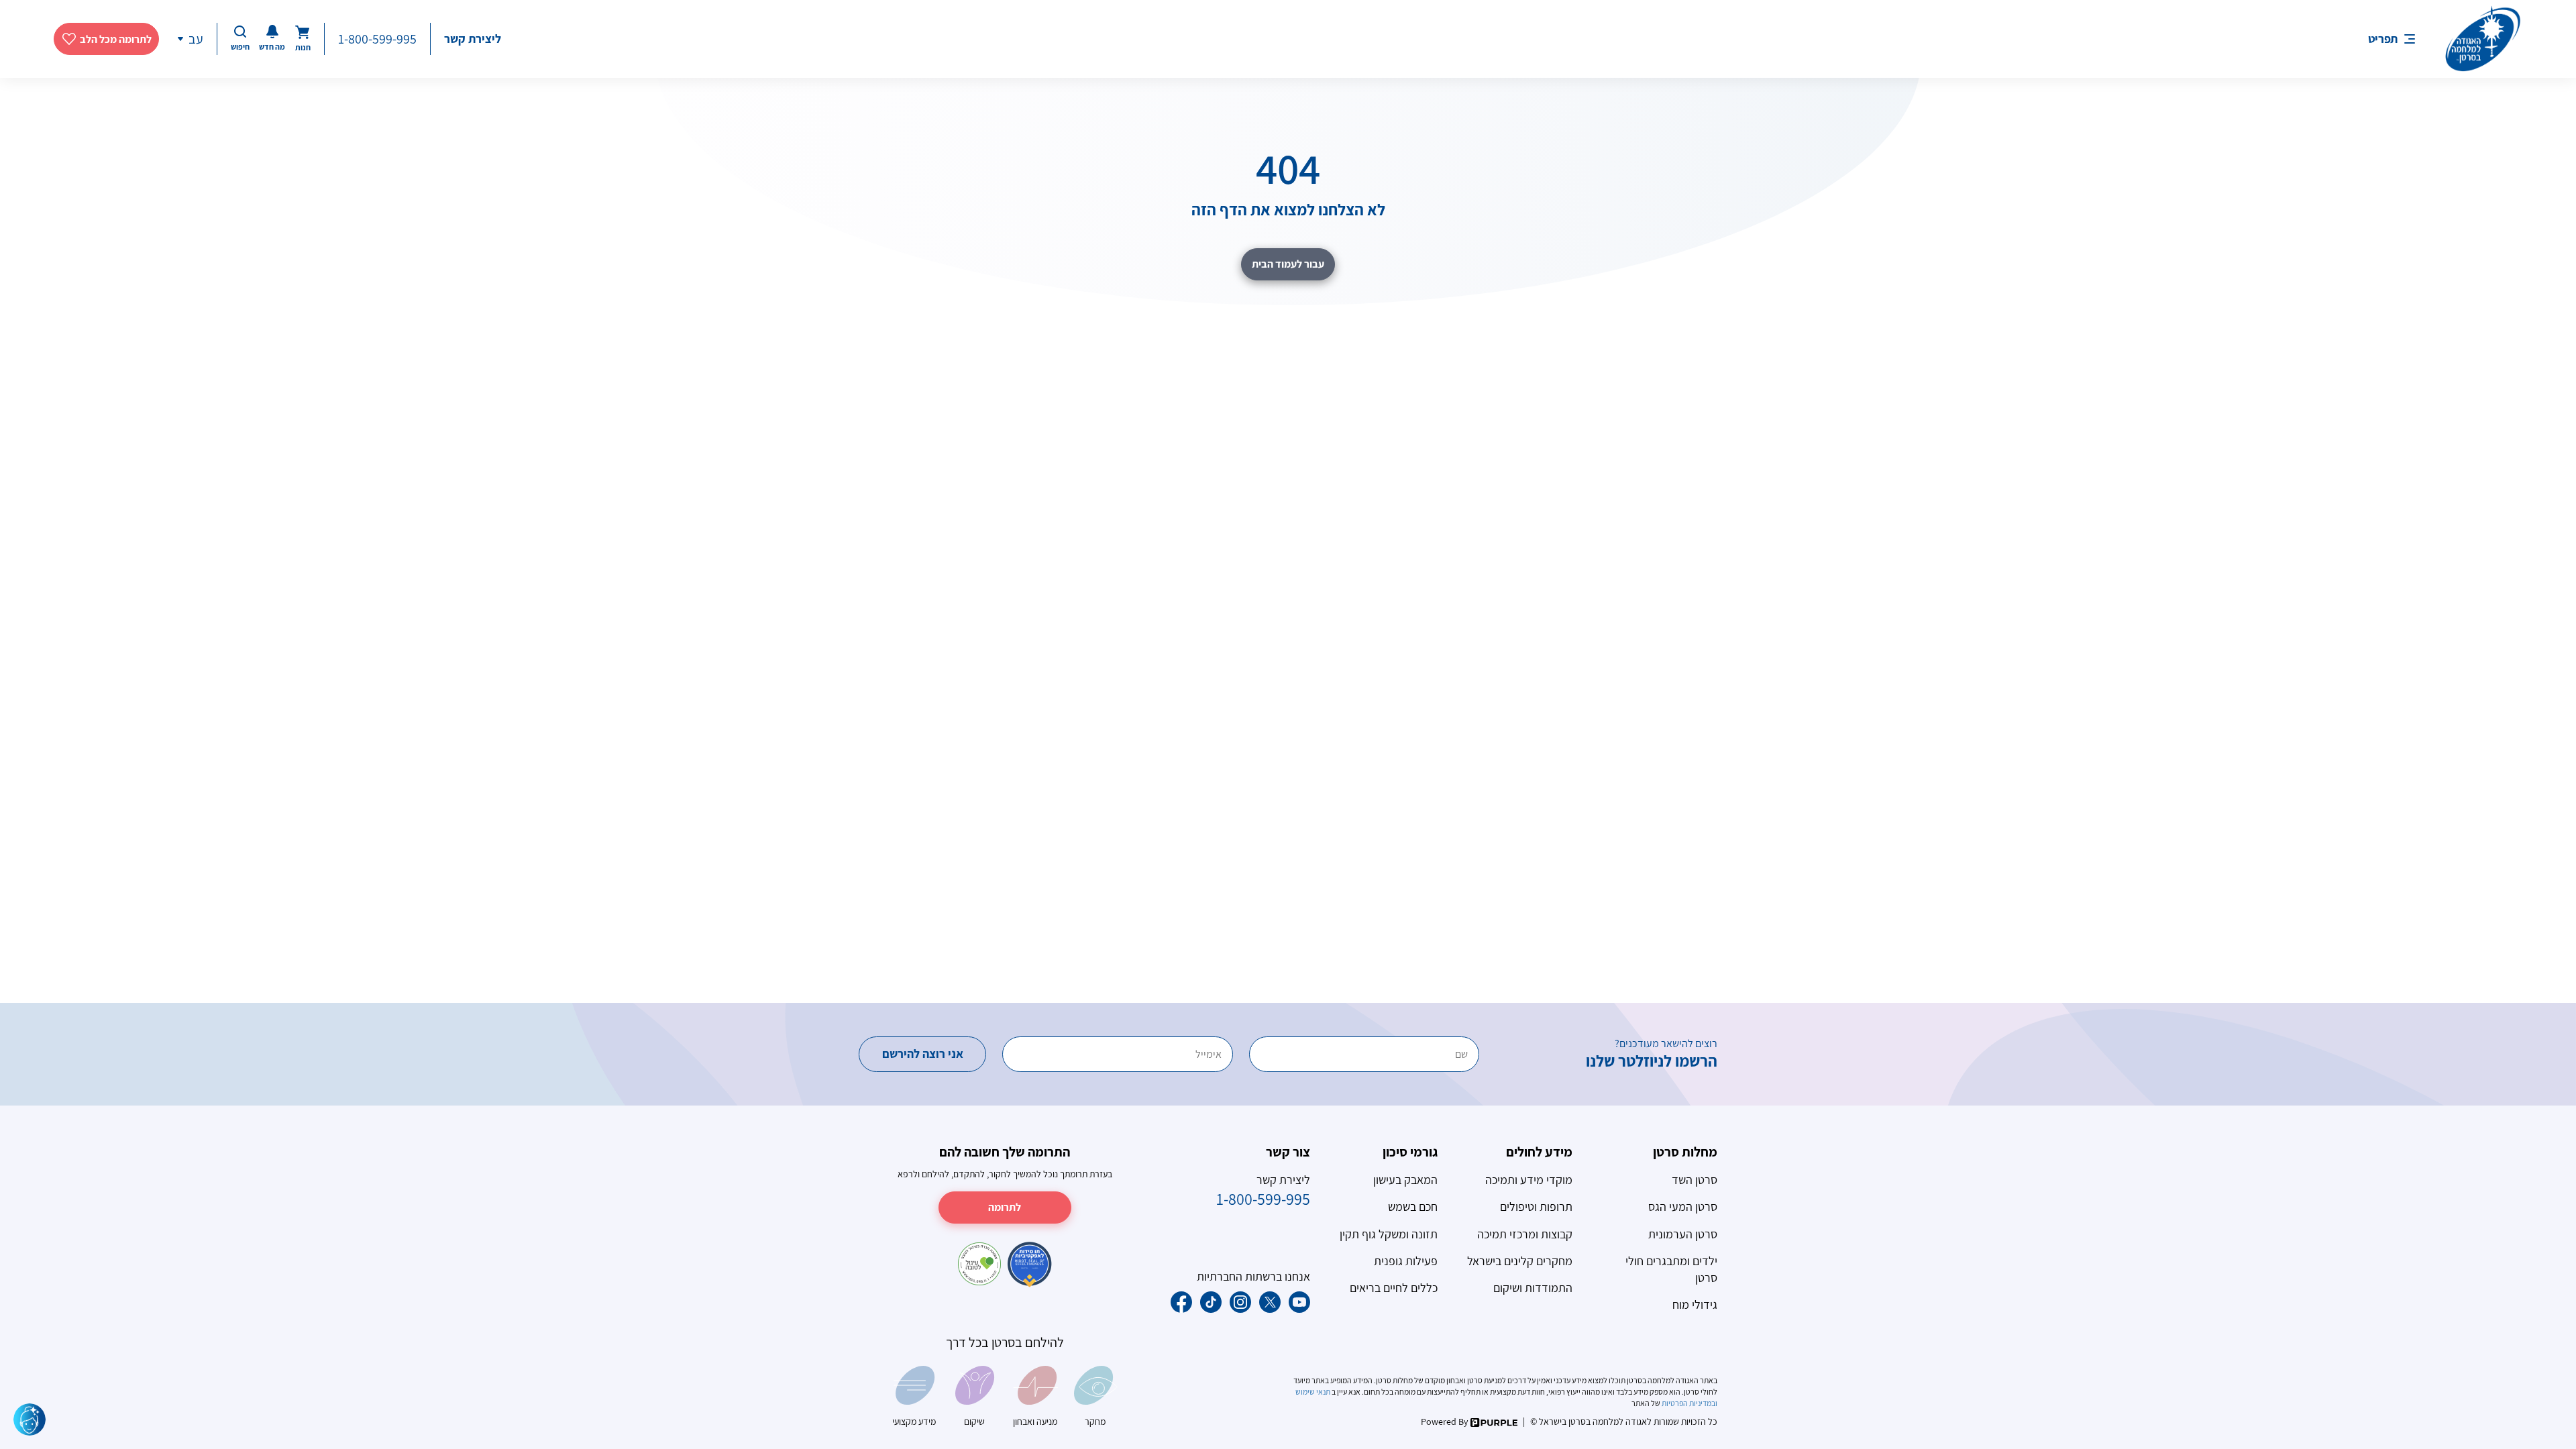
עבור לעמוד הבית (1288, 264)
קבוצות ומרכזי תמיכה (1525, 1234)
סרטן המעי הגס (1683, 1206)
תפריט (2383, 39)
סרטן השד (1695, 1180)
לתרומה (1005, 1207)
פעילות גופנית (1406, 1261)
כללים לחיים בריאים (1394, 1288)
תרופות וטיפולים (1536, 1206)
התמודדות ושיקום (1533, 1288)
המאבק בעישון (1405, 1180)
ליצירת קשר (473, 39)
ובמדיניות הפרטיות (1689, 1403)
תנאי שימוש (1313, 1392)
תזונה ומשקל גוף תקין (1389, 1234)
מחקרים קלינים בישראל (1520, 1261)
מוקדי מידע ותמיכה (1529, 1180)
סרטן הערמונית (1683, 1234)
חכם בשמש (1413, 1206)
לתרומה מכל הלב (116, 39)
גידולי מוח (1695, 1304)
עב (196, 39)
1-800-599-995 (377, 39)
